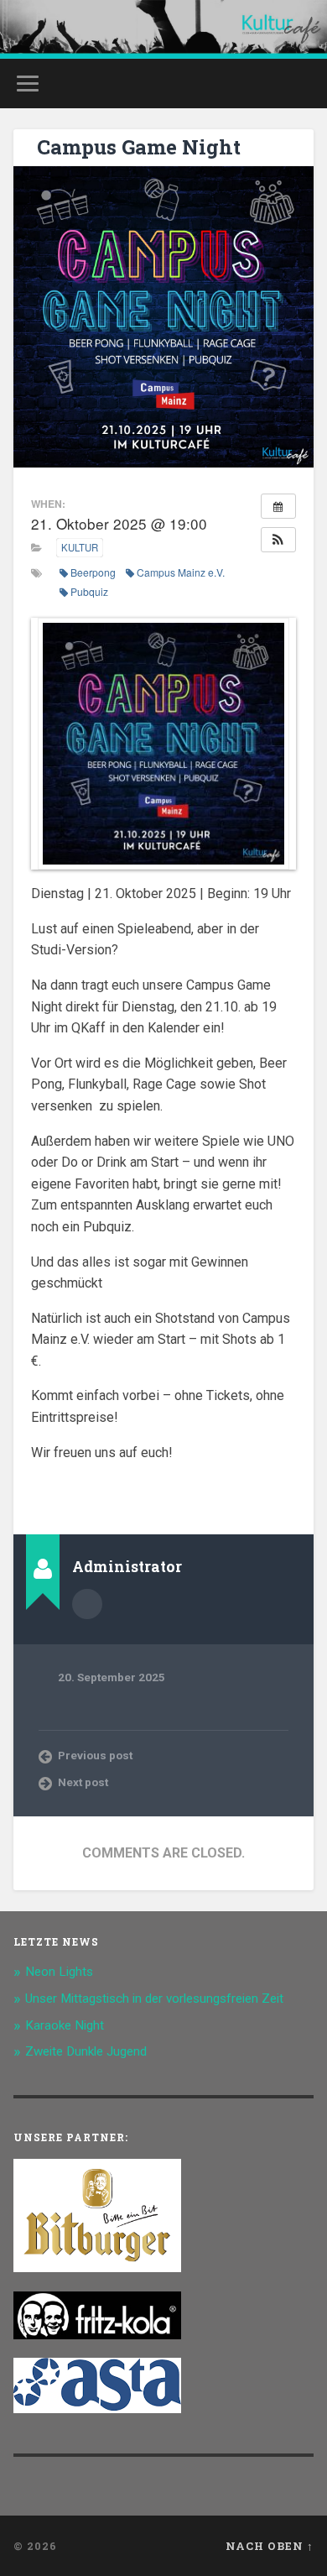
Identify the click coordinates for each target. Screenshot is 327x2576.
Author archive (87, 1604)
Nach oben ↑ (270, 2546)
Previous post (95, 1755)
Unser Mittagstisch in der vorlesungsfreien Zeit (154, 1999)
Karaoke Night (65, 2025)
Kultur (80, 547)
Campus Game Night (139, 147)
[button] (278, 540)
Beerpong (93, 572)
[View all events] (278, 506)
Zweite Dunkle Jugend (86, 2051)
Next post (83, 1782)
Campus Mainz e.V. (181, 572)
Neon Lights (59, 1972)
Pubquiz (89, 591)
